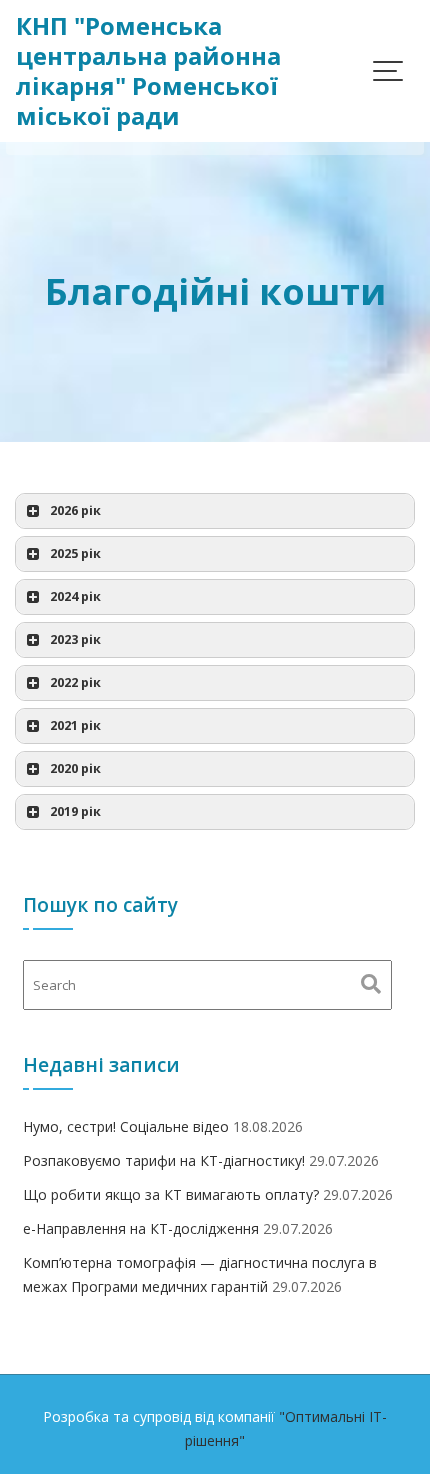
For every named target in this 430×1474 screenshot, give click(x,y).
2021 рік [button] (75, 725)
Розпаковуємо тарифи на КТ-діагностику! (164, 1160)
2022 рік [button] (75, 682)
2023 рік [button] (75, 639)
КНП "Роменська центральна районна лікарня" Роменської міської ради (148, 70)
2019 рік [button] (75, 811)
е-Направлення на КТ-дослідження (141, 1228)
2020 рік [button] (75, 768)
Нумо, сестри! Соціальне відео (126, 1126)
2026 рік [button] (75, 510)
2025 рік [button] (75, 553)
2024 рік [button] (75, 596)
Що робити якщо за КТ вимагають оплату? (171, 1194)
